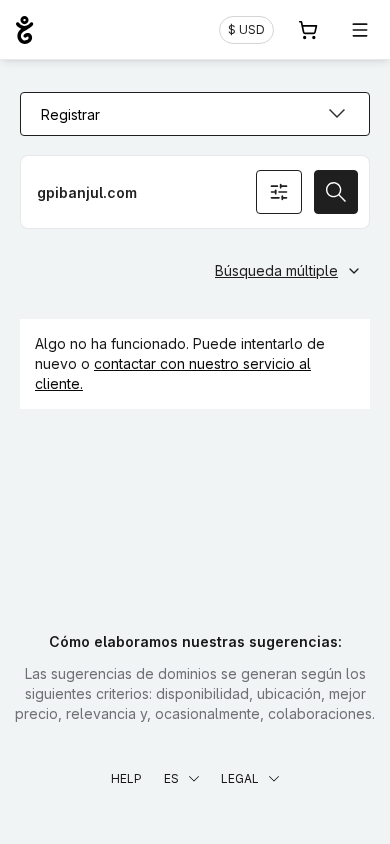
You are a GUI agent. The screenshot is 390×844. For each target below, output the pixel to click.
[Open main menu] (360, 30)
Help (126, 778)
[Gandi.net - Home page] (24, 30)
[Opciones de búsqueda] (279, 192)
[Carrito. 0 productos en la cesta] (308, 30)
